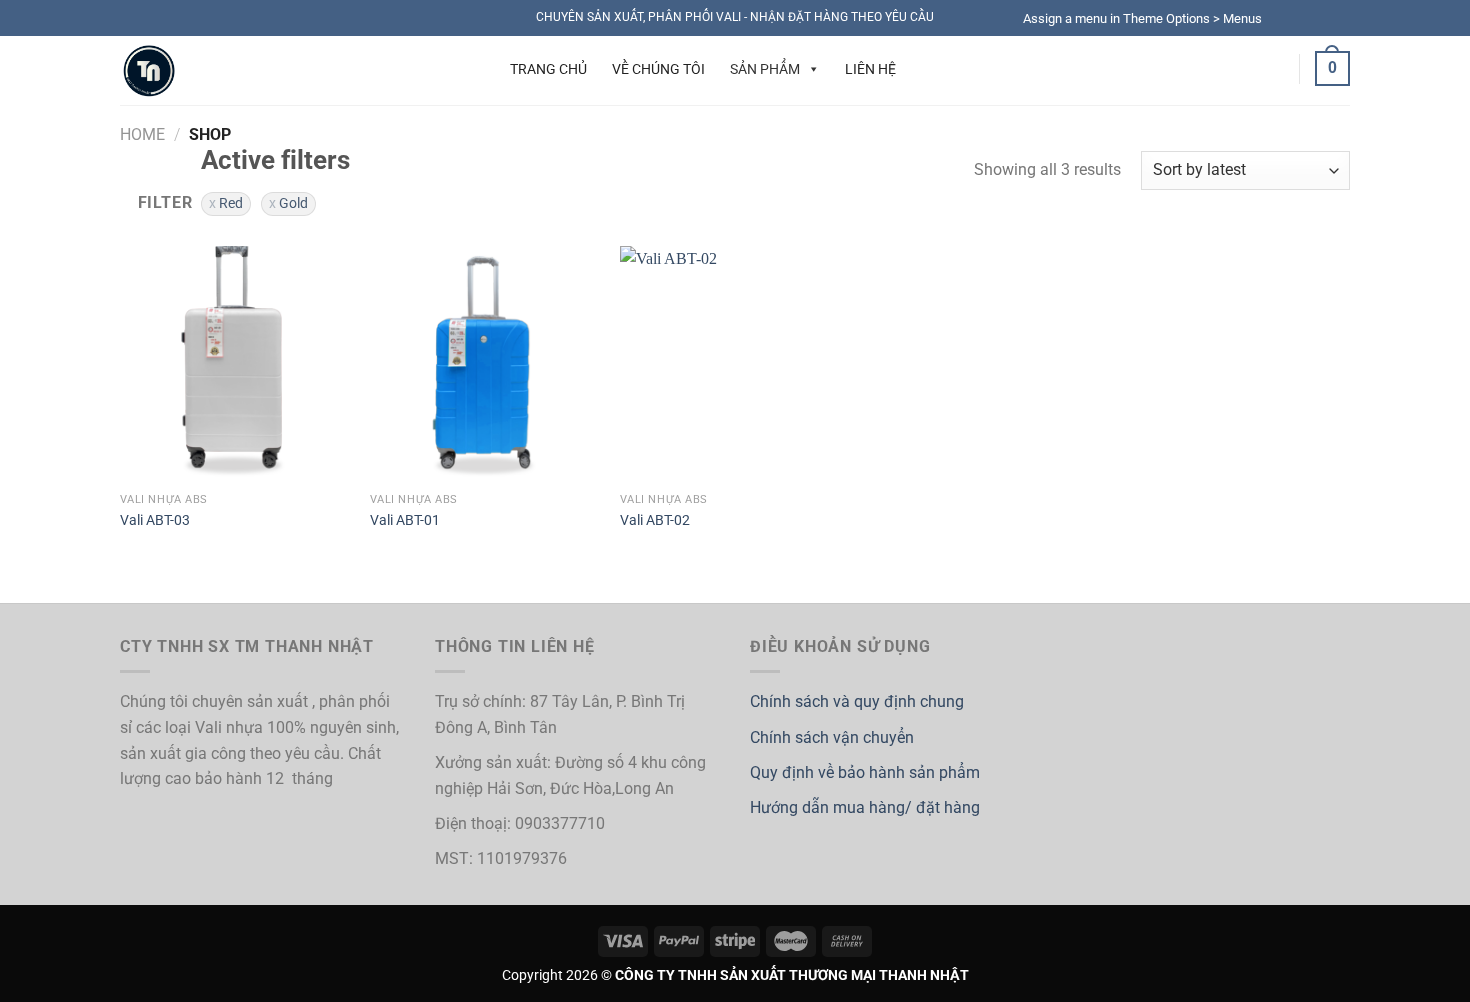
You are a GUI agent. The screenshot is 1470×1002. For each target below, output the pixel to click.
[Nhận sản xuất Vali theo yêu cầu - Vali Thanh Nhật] (272, 70)
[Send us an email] (1340, 18)
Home (142, 134)
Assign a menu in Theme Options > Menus (1142, 18)
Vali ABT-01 (405, 520)
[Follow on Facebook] (1283, 18)
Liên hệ (870, 69)
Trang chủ (548, 69)
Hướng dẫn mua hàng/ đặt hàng (865, 807)
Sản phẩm (765, 69)
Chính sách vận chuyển (832, 737)
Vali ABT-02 (655, 520)
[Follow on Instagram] (1302, 18)
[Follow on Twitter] (1321, 18)
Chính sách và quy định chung (857, 701)
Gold (293, 203)
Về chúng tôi (658, 69)
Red (231, 203)
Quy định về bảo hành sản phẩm (865, 772)
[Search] (463, 68)
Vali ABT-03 (155, 520)
